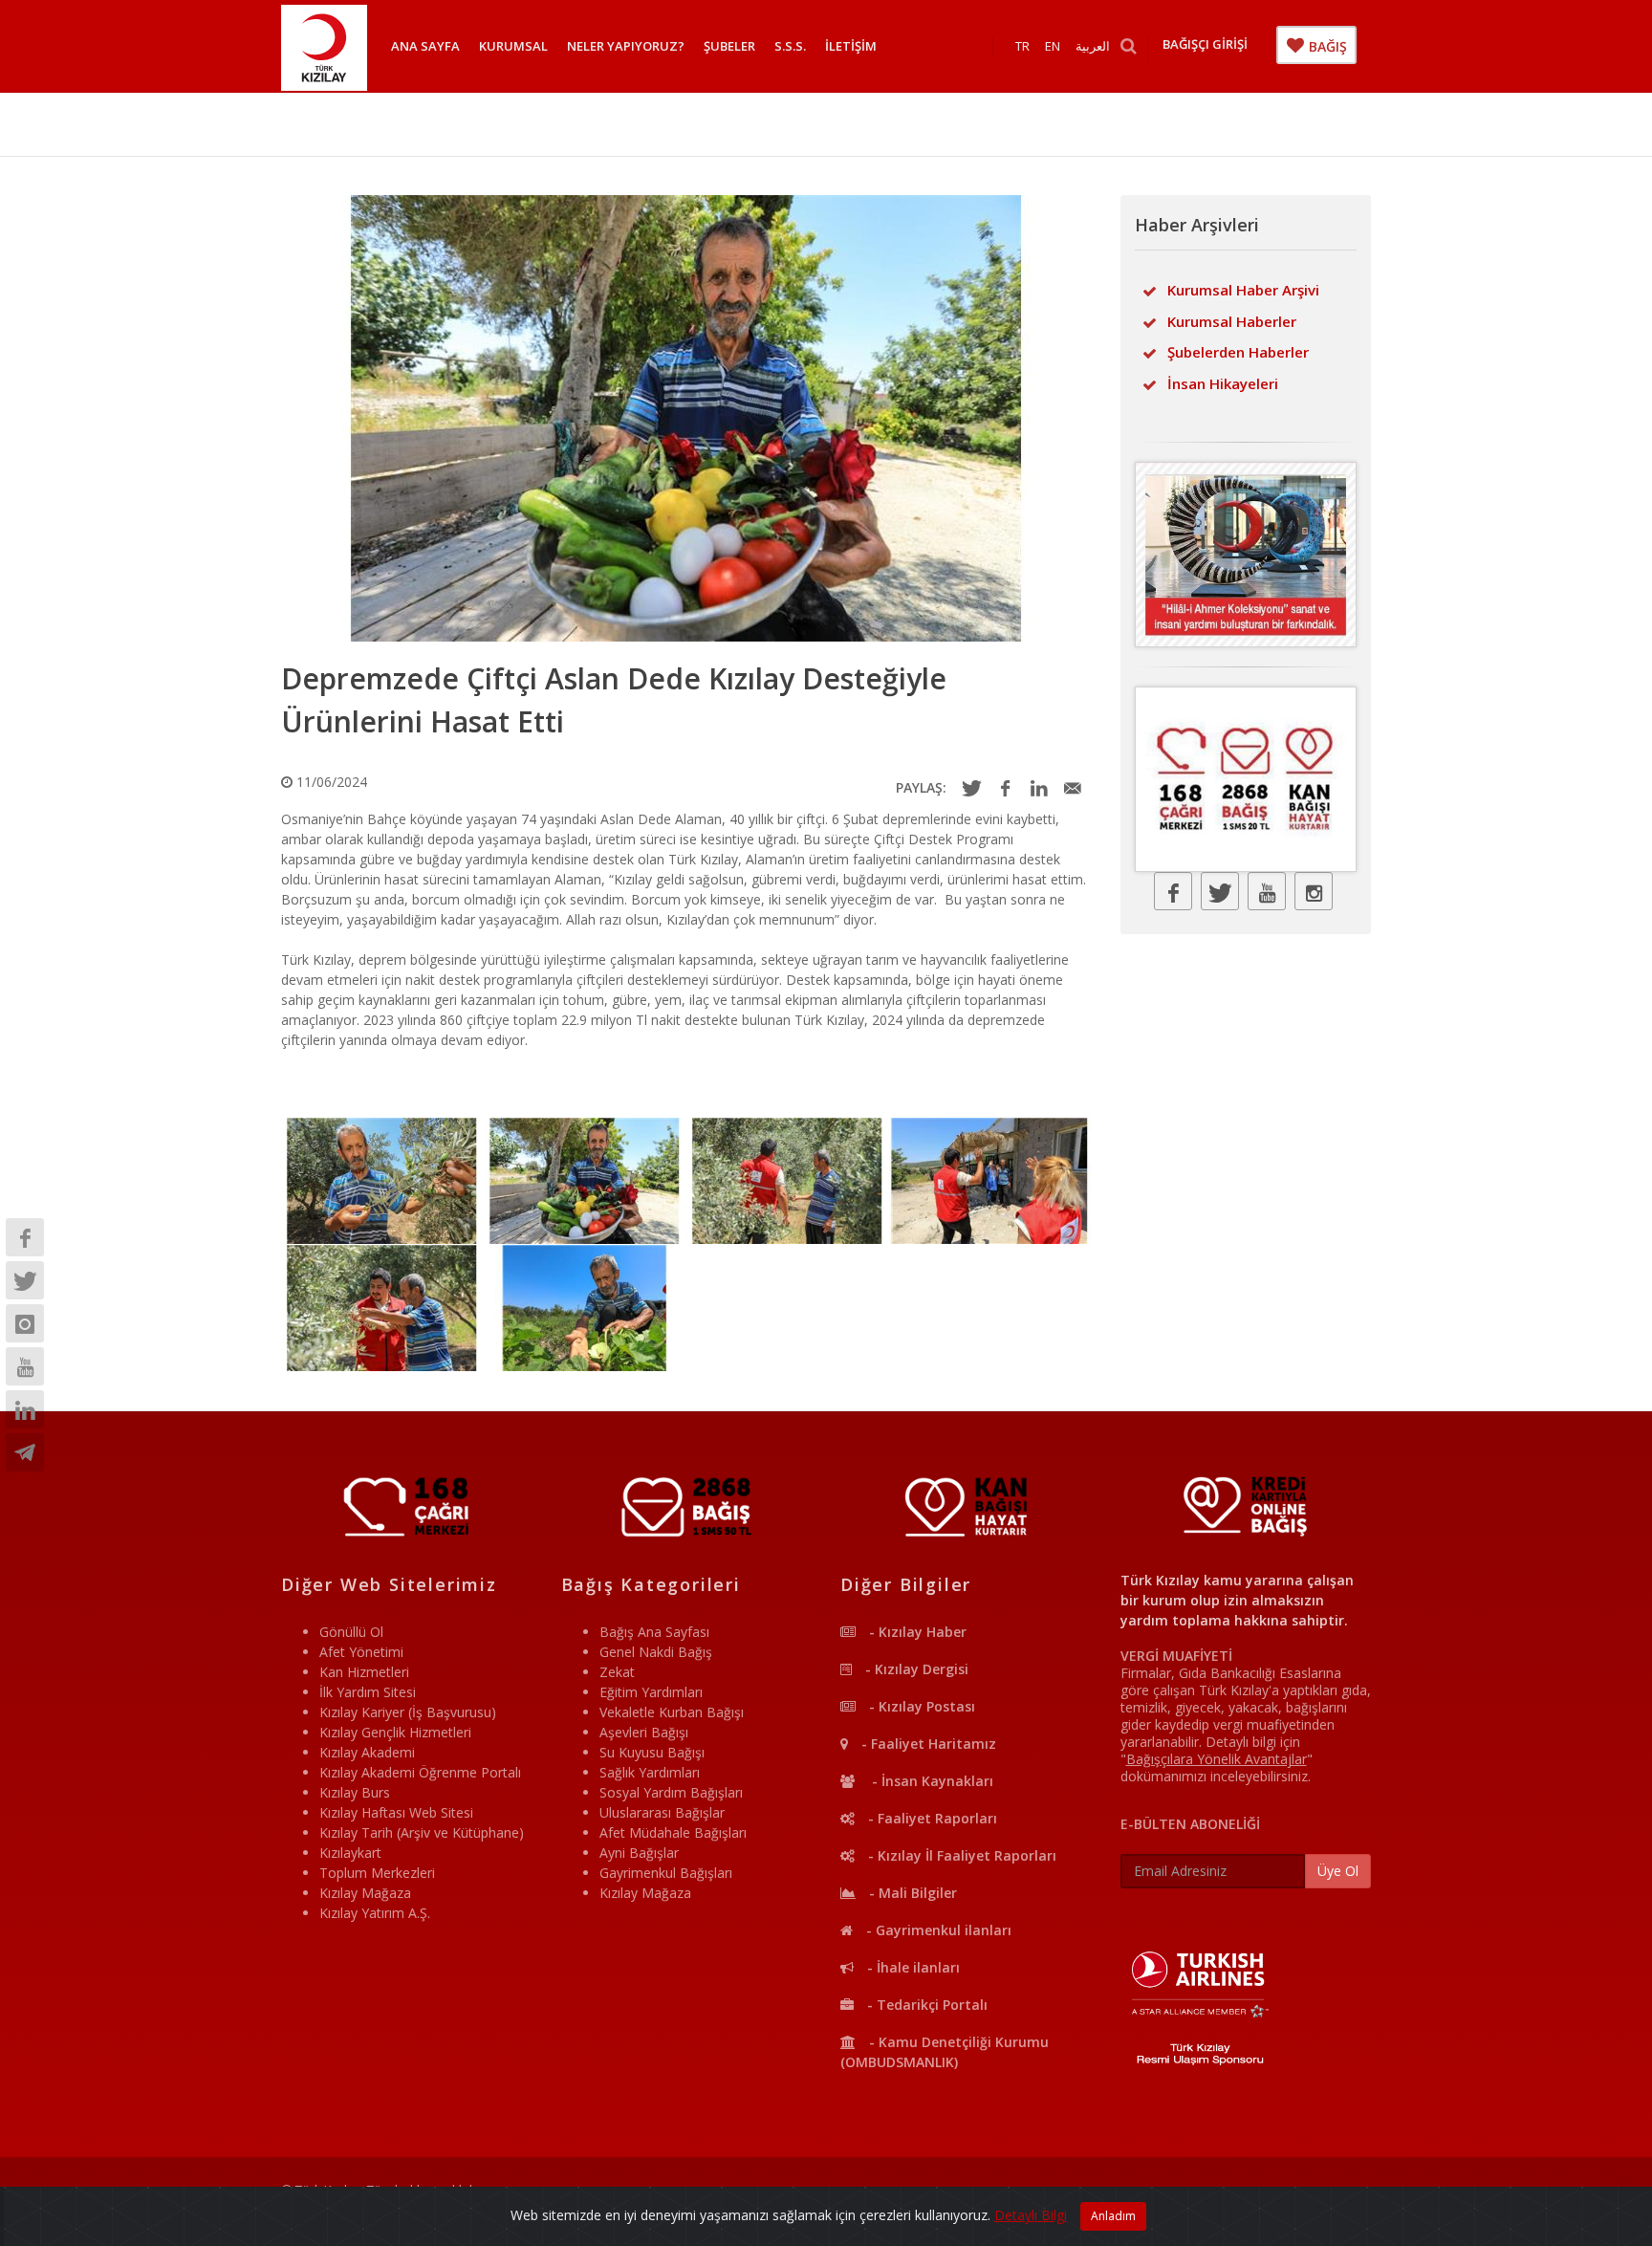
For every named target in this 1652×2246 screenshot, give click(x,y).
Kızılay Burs (355, 1792)
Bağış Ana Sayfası (654, 1632)
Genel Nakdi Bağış (656, 1652)
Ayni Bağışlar (639, 1853)
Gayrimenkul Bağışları (666, 1873)
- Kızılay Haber (916, 1632)
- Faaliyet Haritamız (927, 1744)
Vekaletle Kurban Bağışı (672, 1712)
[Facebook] (25, 1237)
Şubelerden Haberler (1238, 352)
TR (1022, 46)
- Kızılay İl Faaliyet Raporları (960, 1855)
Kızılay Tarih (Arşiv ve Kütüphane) (422, 1832)
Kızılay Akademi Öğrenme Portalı (420, 1772)
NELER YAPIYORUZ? (626, 46)
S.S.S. (790, 46)
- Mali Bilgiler (911, 1893)
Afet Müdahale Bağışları (673, 1832)
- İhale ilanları (912, 1967)
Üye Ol (1338, 1871)
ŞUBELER (729, 46)
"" (1217, 1759)
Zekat (617, 1672)
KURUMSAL (513, 46)
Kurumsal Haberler (1232, 321)
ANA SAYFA (425, 46)
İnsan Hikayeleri (1223, 383)
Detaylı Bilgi (1031, 2215)
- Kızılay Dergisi (915, 1669)
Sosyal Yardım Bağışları (671, 1792)
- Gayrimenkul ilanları (937, 1930)
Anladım (1113, 2216)
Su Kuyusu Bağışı (652, 1752)
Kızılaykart (350, 1853)
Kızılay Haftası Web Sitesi (396, 1812)
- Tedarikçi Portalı (925, 2005)
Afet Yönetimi (361, 1652)
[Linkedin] (25, 1409)
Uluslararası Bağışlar (662, 1812)
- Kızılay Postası (920, 1706)
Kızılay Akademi (367, 1752)
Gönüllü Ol (351, 1632)
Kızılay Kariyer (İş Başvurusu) (408, 1712)
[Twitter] (25, 1280)
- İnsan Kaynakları (929, 1781)
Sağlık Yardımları (650, 1772)
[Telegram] (25, 1452)
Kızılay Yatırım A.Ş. (375, 1913)
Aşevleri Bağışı (644, 1732)
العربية (1093, 46)
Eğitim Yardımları (651, 1692)
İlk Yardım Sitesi (368, 1692)
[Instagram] (25, 1323)
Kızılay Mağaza (365, 1893)
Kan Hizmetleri (364, 1672)
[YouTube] (25, 1366)
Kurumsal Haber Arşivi (1243, 290)
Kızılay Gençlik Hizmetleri (395, 1732)
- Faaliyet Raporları (931, 1818)
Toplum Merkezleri (377, 1873)
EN (1053, 46)
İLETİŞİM (851, 46)
